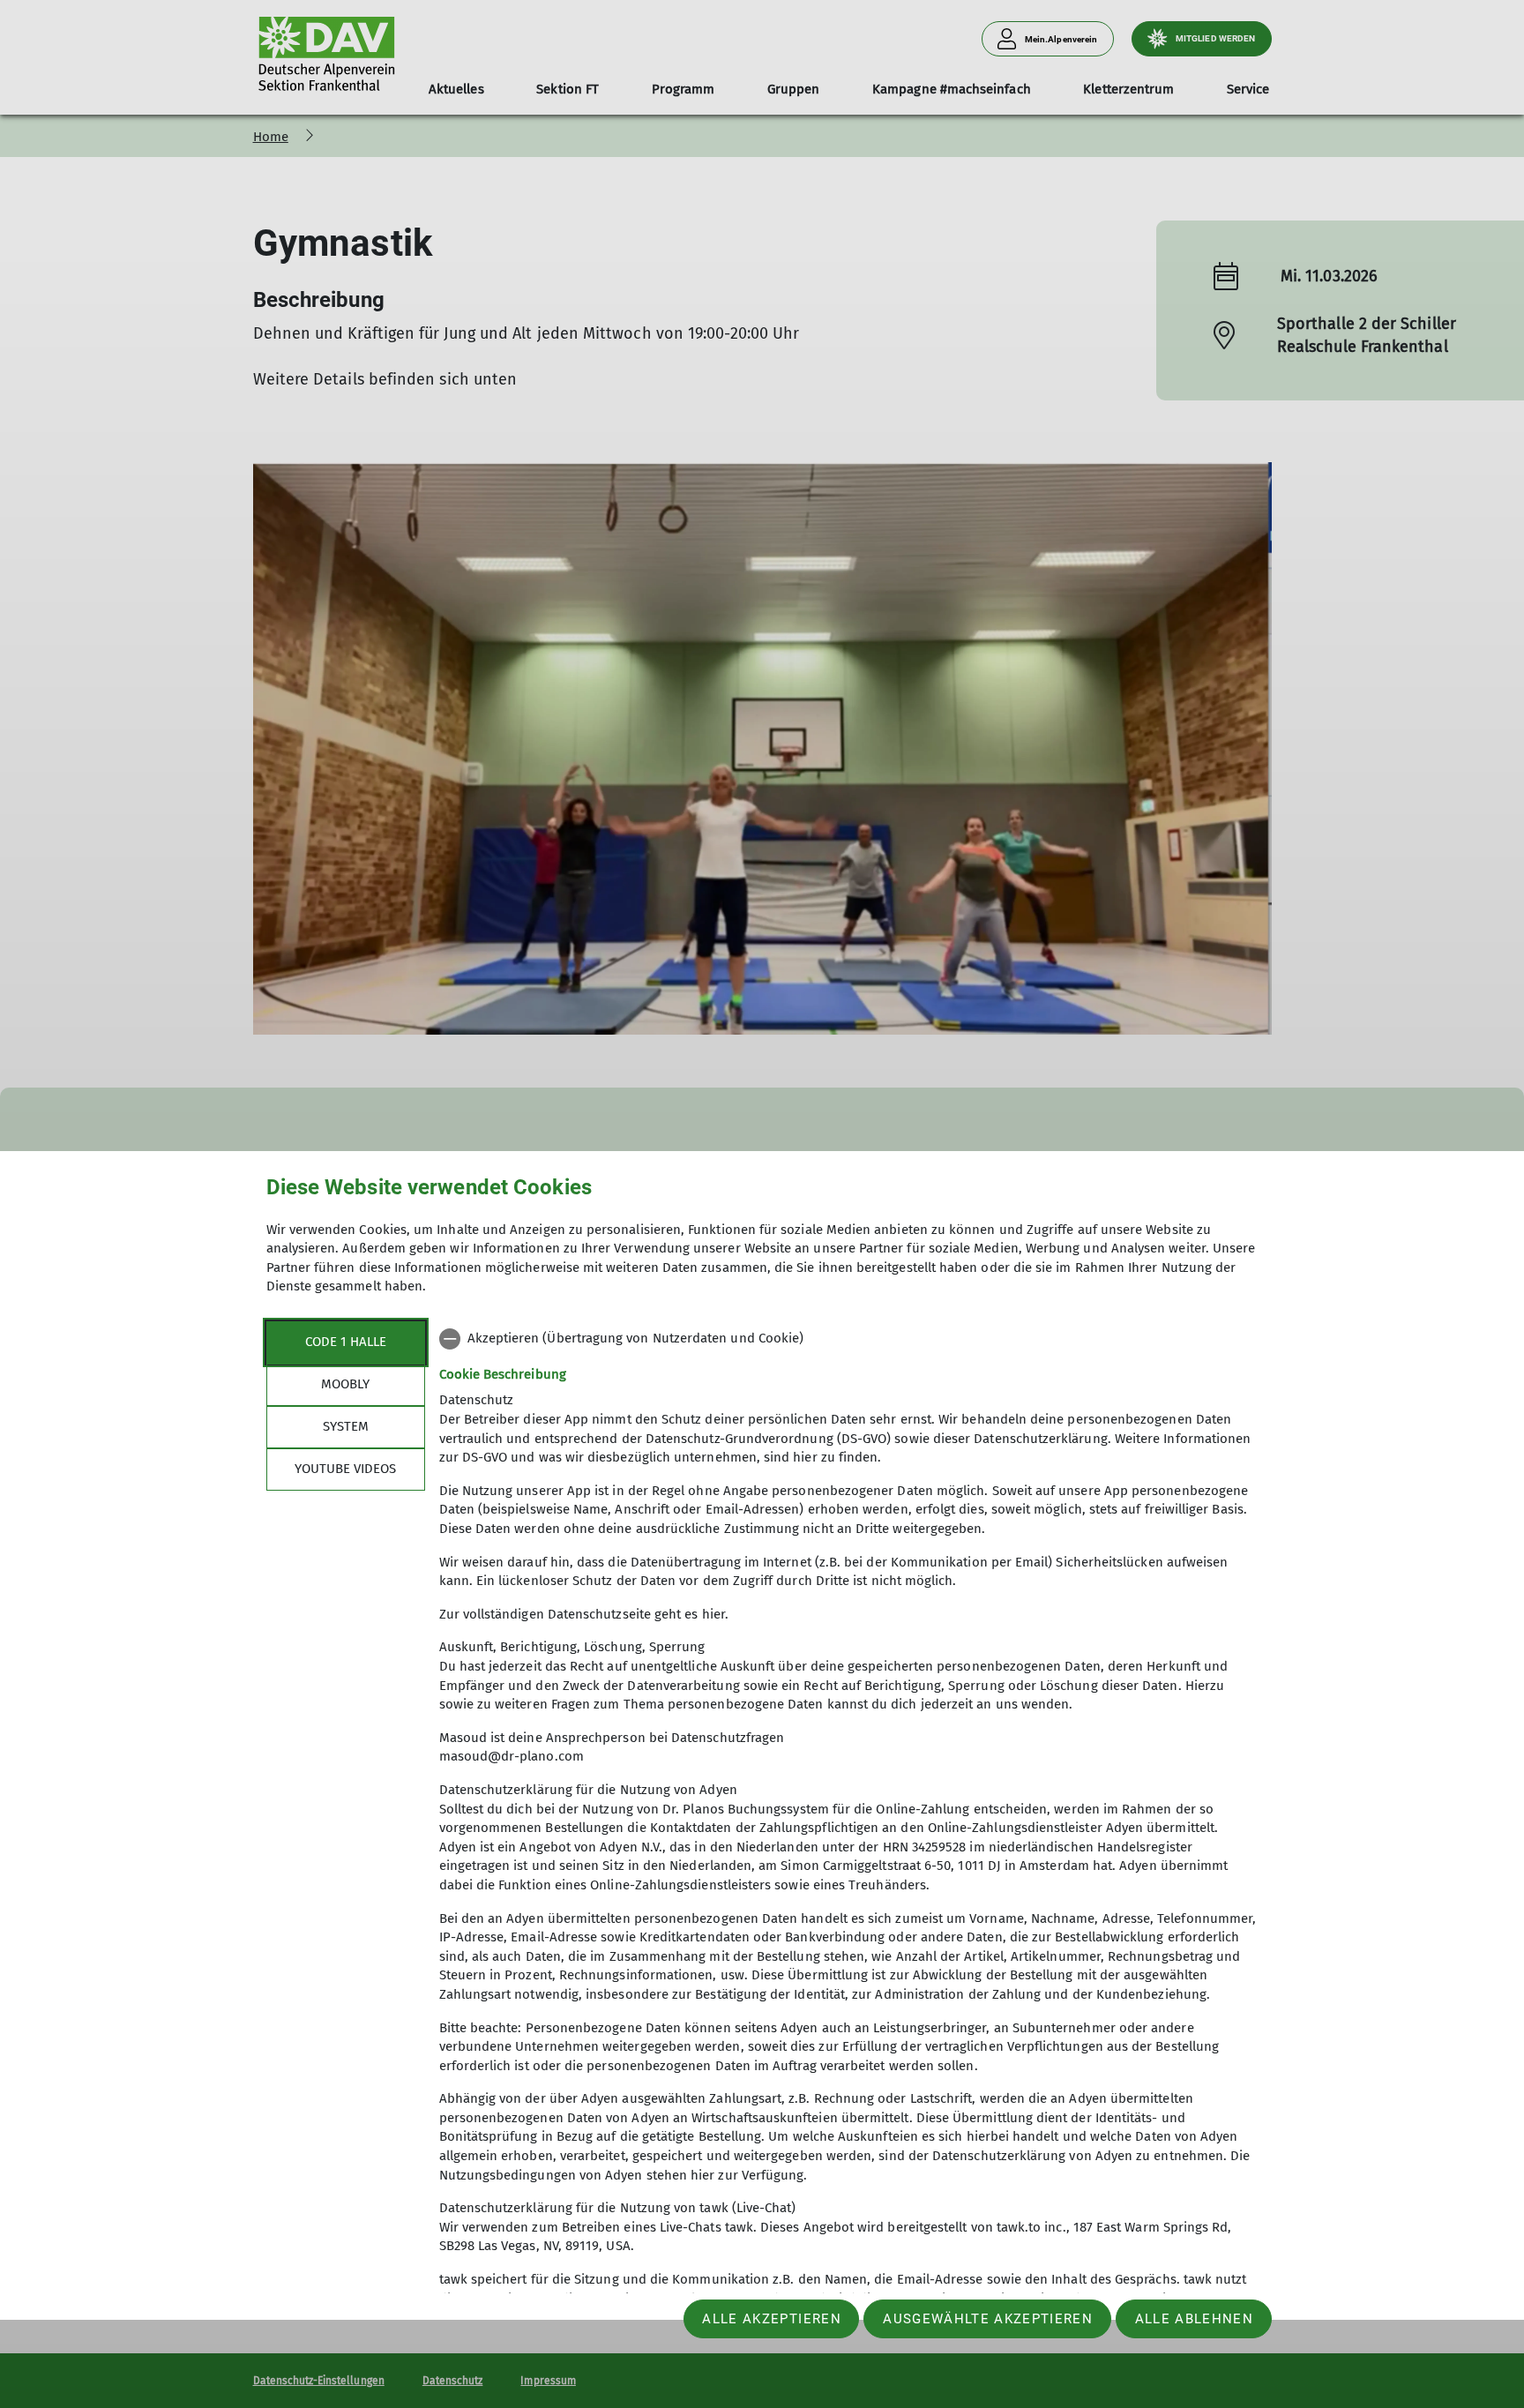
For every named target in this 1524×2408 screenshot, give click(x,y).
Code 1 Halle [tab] (346, 1342)
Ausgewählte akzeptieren (988, 2319)
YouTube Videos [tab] (345, 1469)
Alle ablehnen (1194, 2319)
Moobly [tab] (345, 1384)
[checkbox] (849, 1339)
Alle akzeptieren (771, 2319)
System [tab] (346, 1426)
